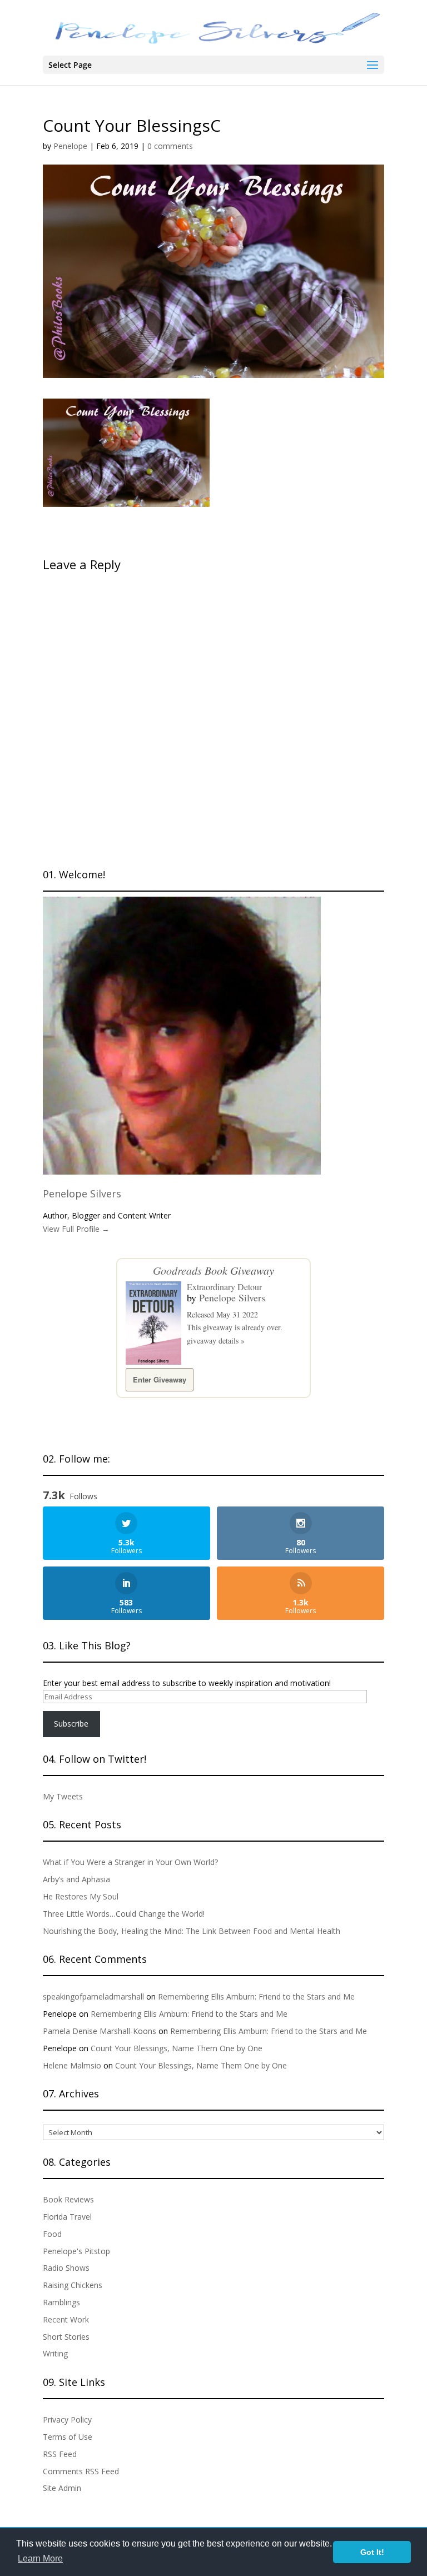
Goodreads (177, 1270)
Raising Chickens (73, 2285)
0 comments (170, 146)
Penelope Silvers (82, 1193)
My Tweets (63, 1796)
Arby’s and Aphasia (76, 1879)
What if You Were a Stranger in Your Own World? (130, 1862)
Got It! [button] (372, 2552)
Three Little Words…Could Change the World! (124, 1914)
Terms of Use (68, 2437)
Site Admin (62, 2488)
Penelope (70, 146)
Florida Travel (67, 2217)
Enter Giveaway (160, 1379)
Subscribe (71, 1724)
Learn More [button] (40, 2558)
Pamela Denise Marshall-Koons (100, 2031)
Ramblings (61, 2302)
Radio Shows (66, 2268)
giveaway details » (216, 1341)
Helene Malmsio (72, 2065)
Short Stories (66, 2337)
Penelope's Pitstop (76, 2251)
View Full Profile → (76, 1229)
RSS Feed (60, 2454)
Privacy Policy (67, 2420)
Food (52, 2234)
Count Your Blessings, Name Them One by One (177, 2048)
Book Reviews (68, 2199)
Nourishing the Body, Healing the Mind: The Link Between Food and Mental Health (192, 1931)
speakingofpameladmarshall (93, 1996)
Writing (55, 2353)
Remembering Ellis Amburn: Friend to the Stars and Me (256, 1996)
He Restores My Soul (81, 1896)
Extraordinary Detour (224, 1287)
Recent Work (66, 2319)
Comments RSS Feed (81, 2471)
